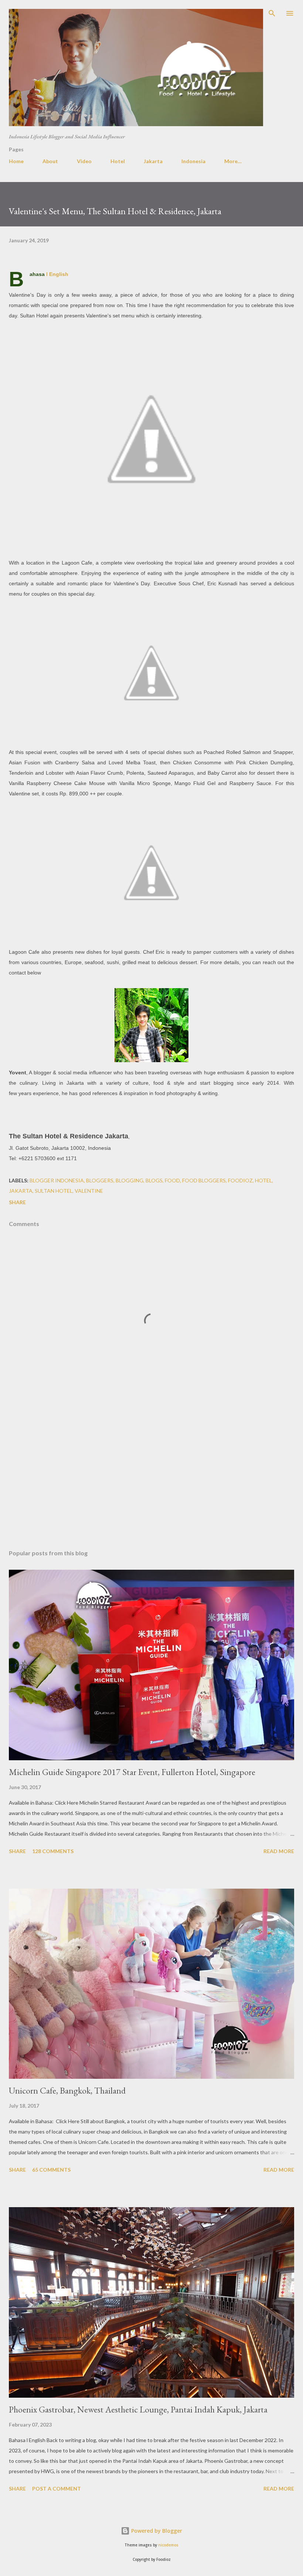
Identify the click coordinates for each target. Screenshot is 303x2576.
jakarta (21, 1191)
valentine (89, 1191)
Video (84, 161)
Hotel (118, 161)
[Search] (272, 13)
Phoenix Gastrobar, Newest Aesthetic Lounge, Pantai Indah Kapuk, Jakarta (138, 2409)
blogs (154, 1180)
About (50, 161)
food (172, 1180)
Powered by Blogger (156, 2531)
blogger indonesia (57, 1180)
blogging (130, 1180)
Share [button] (17, 1202)
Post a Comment (57, 2489)
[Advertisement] (151, 1474)
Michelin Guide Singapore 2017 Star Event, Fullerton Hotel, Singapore (132, 1772)
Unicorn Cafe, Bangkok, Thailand (67, 2090)
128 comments (53, 1851)
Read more (279, 1851)
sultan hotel (54, 1191)
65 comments (51, 2170)
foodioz (240, 1180)
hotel (263, 1180)
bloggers (100, 1180)
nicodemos (168, 2545)
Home (16, 161)
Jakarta (153, 161)
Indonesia (193, 161)
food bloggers (204, 1180)
